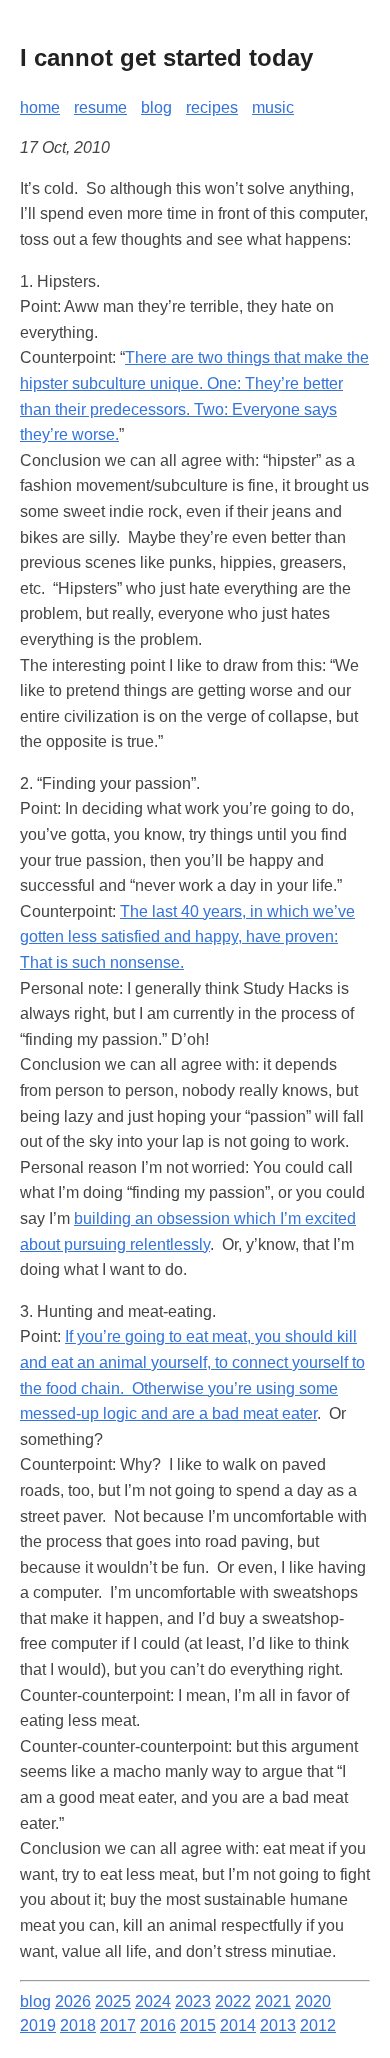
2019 (38, 2025)
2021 (273, 2001)
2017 (118, 2025)
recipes (212, 107)
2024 (153, 2001)
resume (100, 107)
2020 (313, 2001)
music (273, 107)
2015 (198, 2025)
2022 (233, 2001)
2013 (278, 2025)
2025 (113, 2001)
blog (156, 107)
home (40, 107)
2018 (78, 2025)
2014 (238, 2025)
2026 (73, 2001)
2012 (318, 2025)
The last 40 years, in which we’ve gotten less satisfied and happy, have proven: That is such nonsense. (187, 937)
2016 (158, 2025)
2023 (193, 2001)
